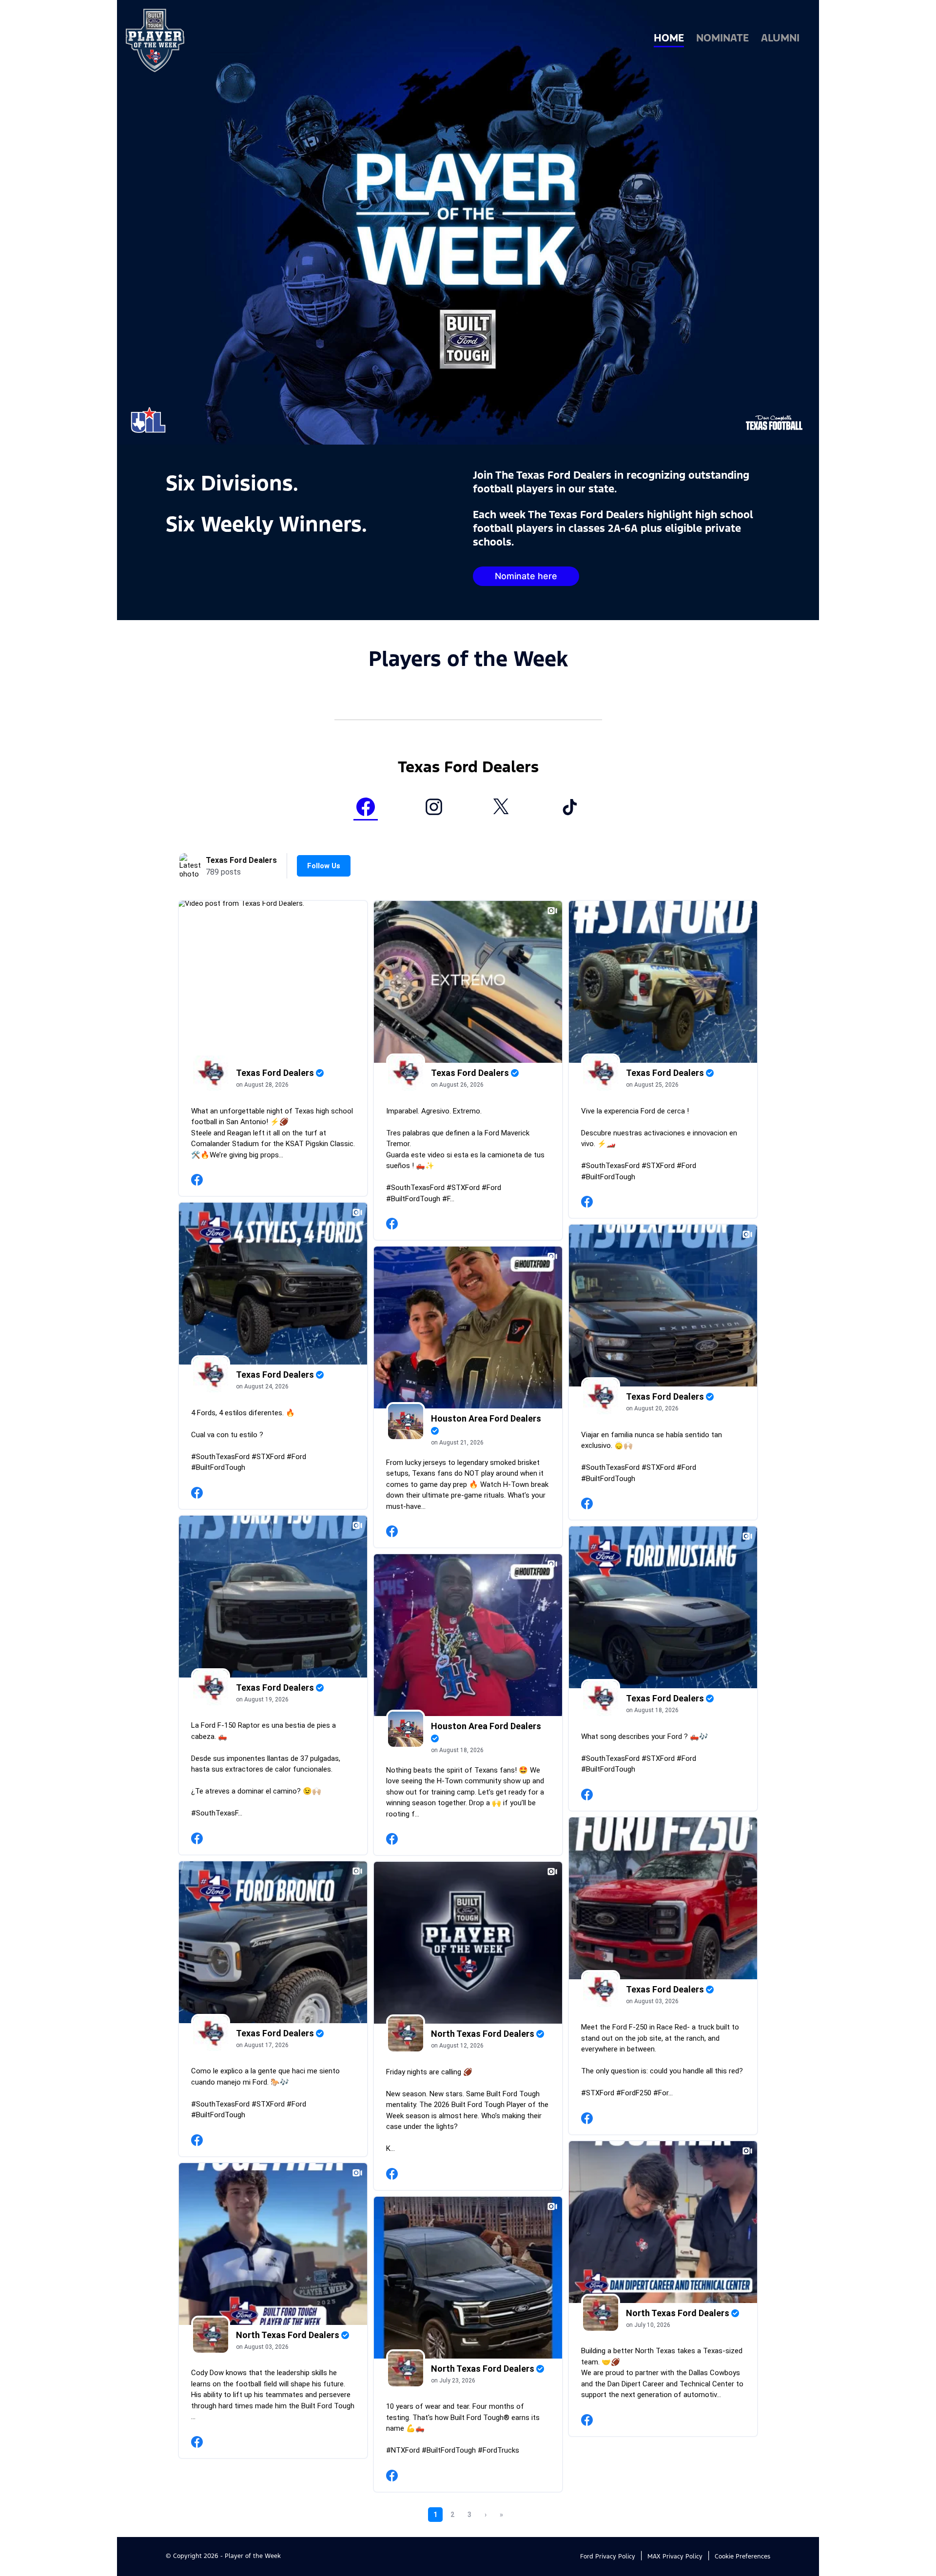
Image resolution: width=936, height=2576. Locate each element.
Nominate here (526, 576)
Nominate (722, 39)
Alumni (780, 39)
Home (669, 39)
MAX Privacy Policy (675, 2557)
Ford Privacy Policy (608, 2557)
